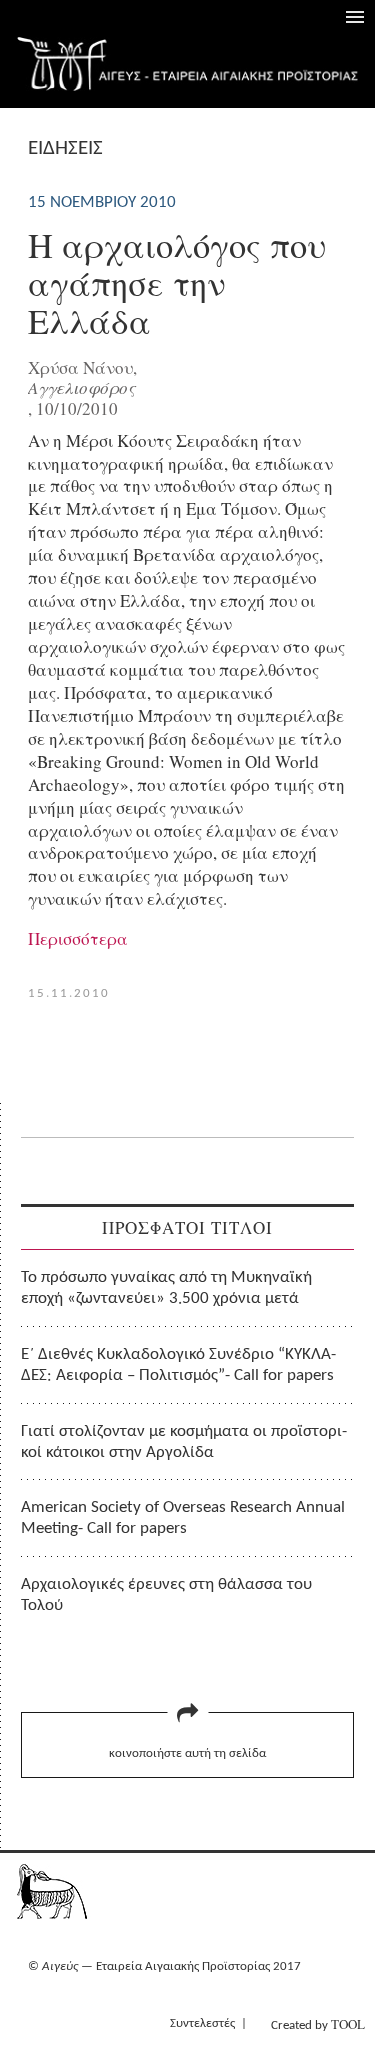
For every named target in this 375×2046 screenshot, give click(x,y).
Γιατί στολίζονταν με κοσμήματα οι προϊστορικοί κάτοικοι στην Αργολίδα (184, 1442)
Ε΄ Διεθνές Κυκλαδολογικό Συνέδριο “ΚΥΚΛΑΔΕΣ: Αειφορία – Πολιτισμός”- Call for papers (178, 1365)
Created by (318, 2024)
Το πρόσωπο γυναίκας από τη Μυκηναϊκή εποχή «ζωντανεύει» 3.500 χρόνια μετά (166, 1288)
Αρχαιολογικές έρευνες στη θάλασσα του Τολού (166, 1595)
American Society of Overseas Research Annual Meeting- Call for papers (183, 1518)
